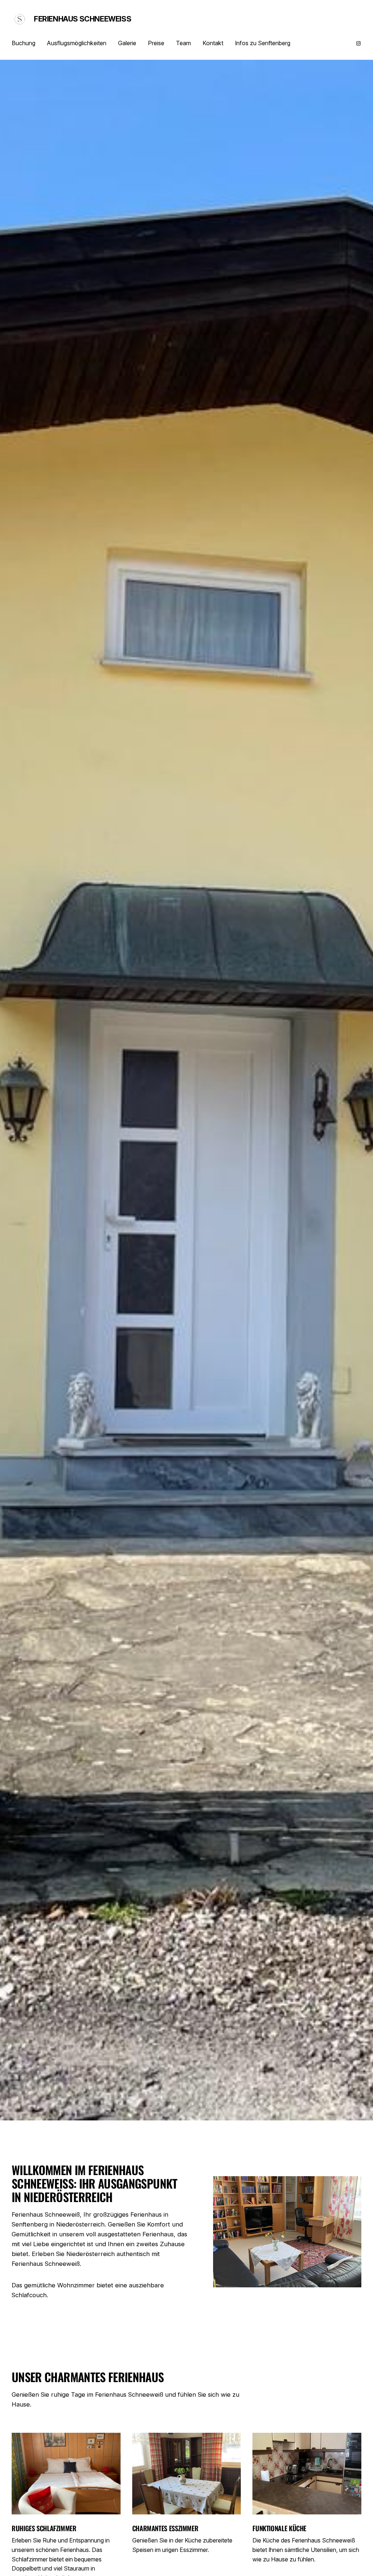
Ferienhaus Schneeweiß (83, 19)
